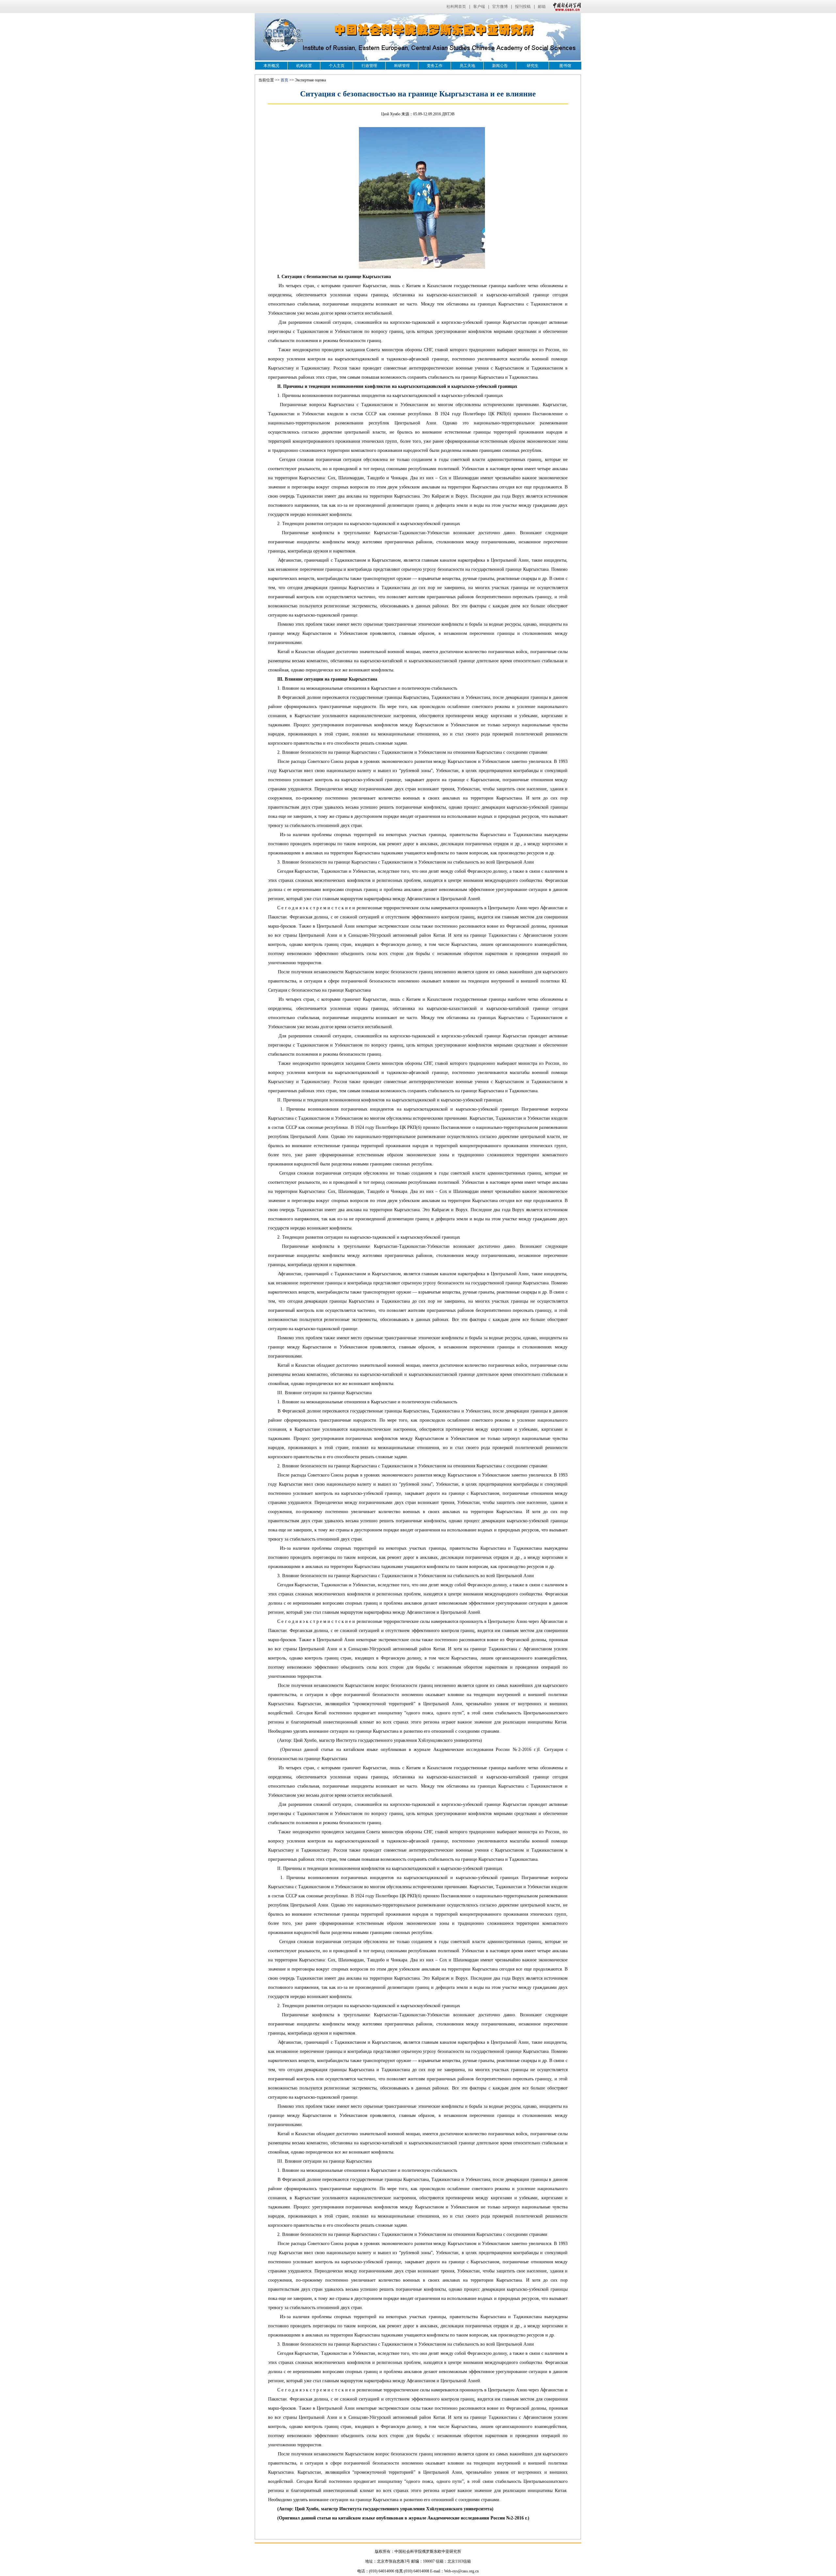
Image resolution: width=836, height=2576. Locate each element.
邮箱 (542, 7)
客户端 (479, 7)
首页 (284, 80)
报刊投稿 (523, 7)
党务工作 (435, 66)
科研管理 (402, 66)
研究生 (533, 66)
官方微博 (500, 7)
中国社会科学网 (566, 7)
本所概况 (271, 66)
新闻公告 (500, 66)
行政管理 (369, 66)
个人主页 (337, 66)
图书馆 (565, 66)
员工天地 (467, 66)
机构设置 (304, 66)
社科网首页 (456, 7)
